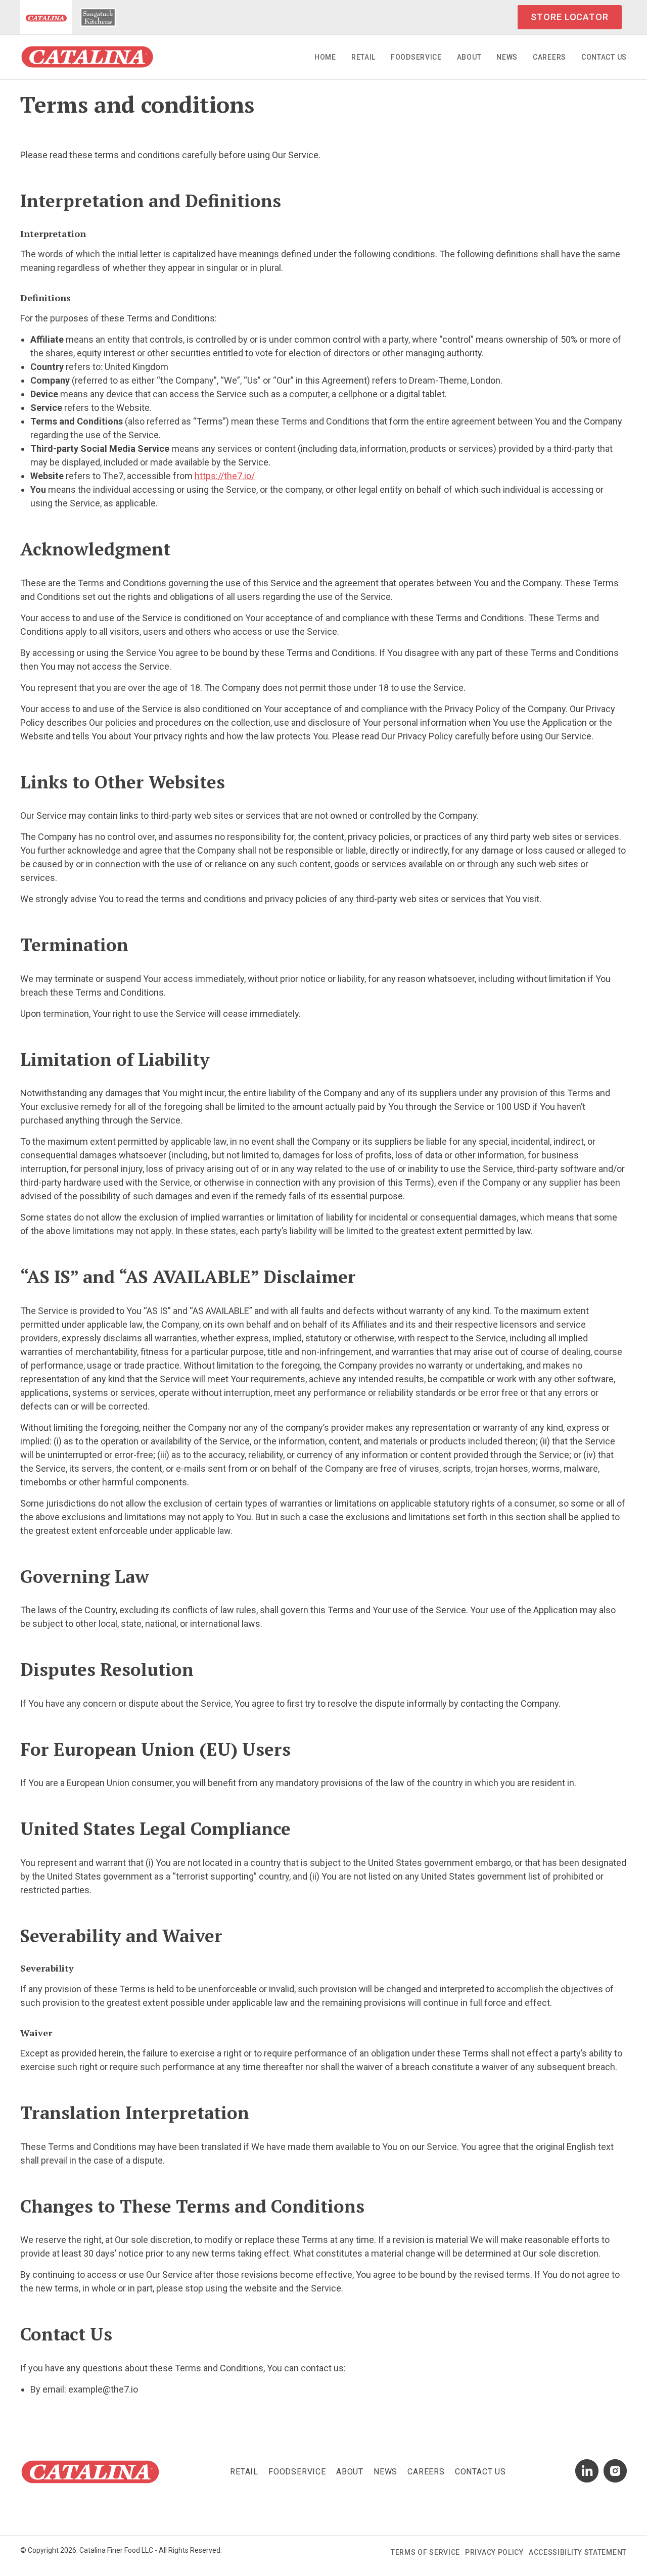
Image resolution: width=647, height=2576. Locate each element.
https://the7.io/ (225, 476)
